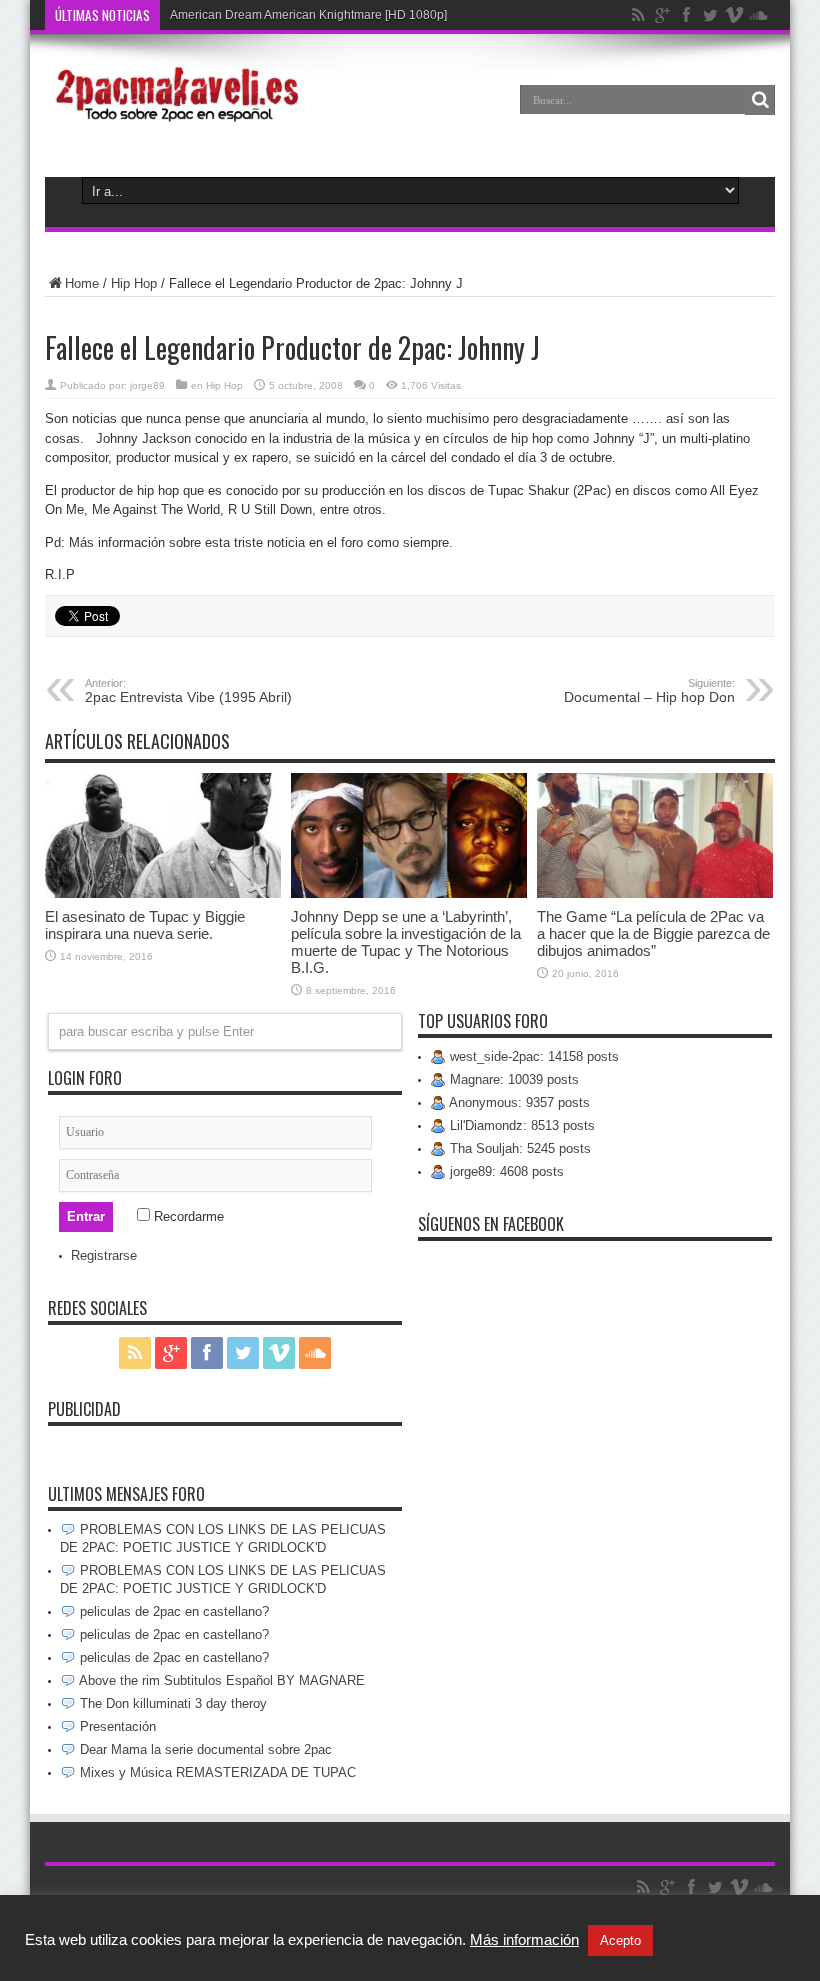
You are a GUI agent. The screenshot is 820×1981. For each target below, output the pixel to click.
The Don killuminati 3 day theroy (171, 1703)
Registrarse (104, 1255)
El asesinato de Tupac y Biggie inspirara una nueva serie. (145, 925)
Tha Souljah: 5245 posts (518, 1148)
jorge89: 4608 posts (505, 1171)
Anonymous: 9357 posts (518, 1102)
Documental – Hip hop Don (649, 691)
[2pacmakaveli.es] (174, 114)
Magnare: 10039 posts (512, 1079)
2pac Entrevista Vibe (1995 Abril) (188, 691)
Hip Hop (134, 283)
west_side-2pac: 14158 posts (532, 1056)
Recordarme (187, 1216)
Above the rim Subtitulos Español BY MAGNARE (220, 1680)
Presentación (116, 1726)
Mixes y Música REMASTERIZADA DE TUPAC (216, 1772)
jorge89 (147, 385)
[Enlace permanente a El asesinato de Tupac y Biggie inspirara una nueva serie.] (163, 893)
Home (82, 283)
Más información (524, 1940)
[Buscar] (760, 100)
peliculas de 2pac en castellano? (172, 1611)
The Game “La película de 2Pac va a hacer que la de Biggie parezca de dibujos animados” (653, 933)
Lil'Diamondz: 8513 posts (520, 1125)
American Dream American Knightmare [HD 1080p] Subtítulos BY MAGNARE (378, 15)
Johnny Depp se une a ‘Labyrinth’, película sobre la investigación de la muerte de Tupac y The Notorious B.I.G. (406, 942)
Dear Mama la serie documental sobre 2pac (204, 1749)
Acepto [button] (620, 1940)
